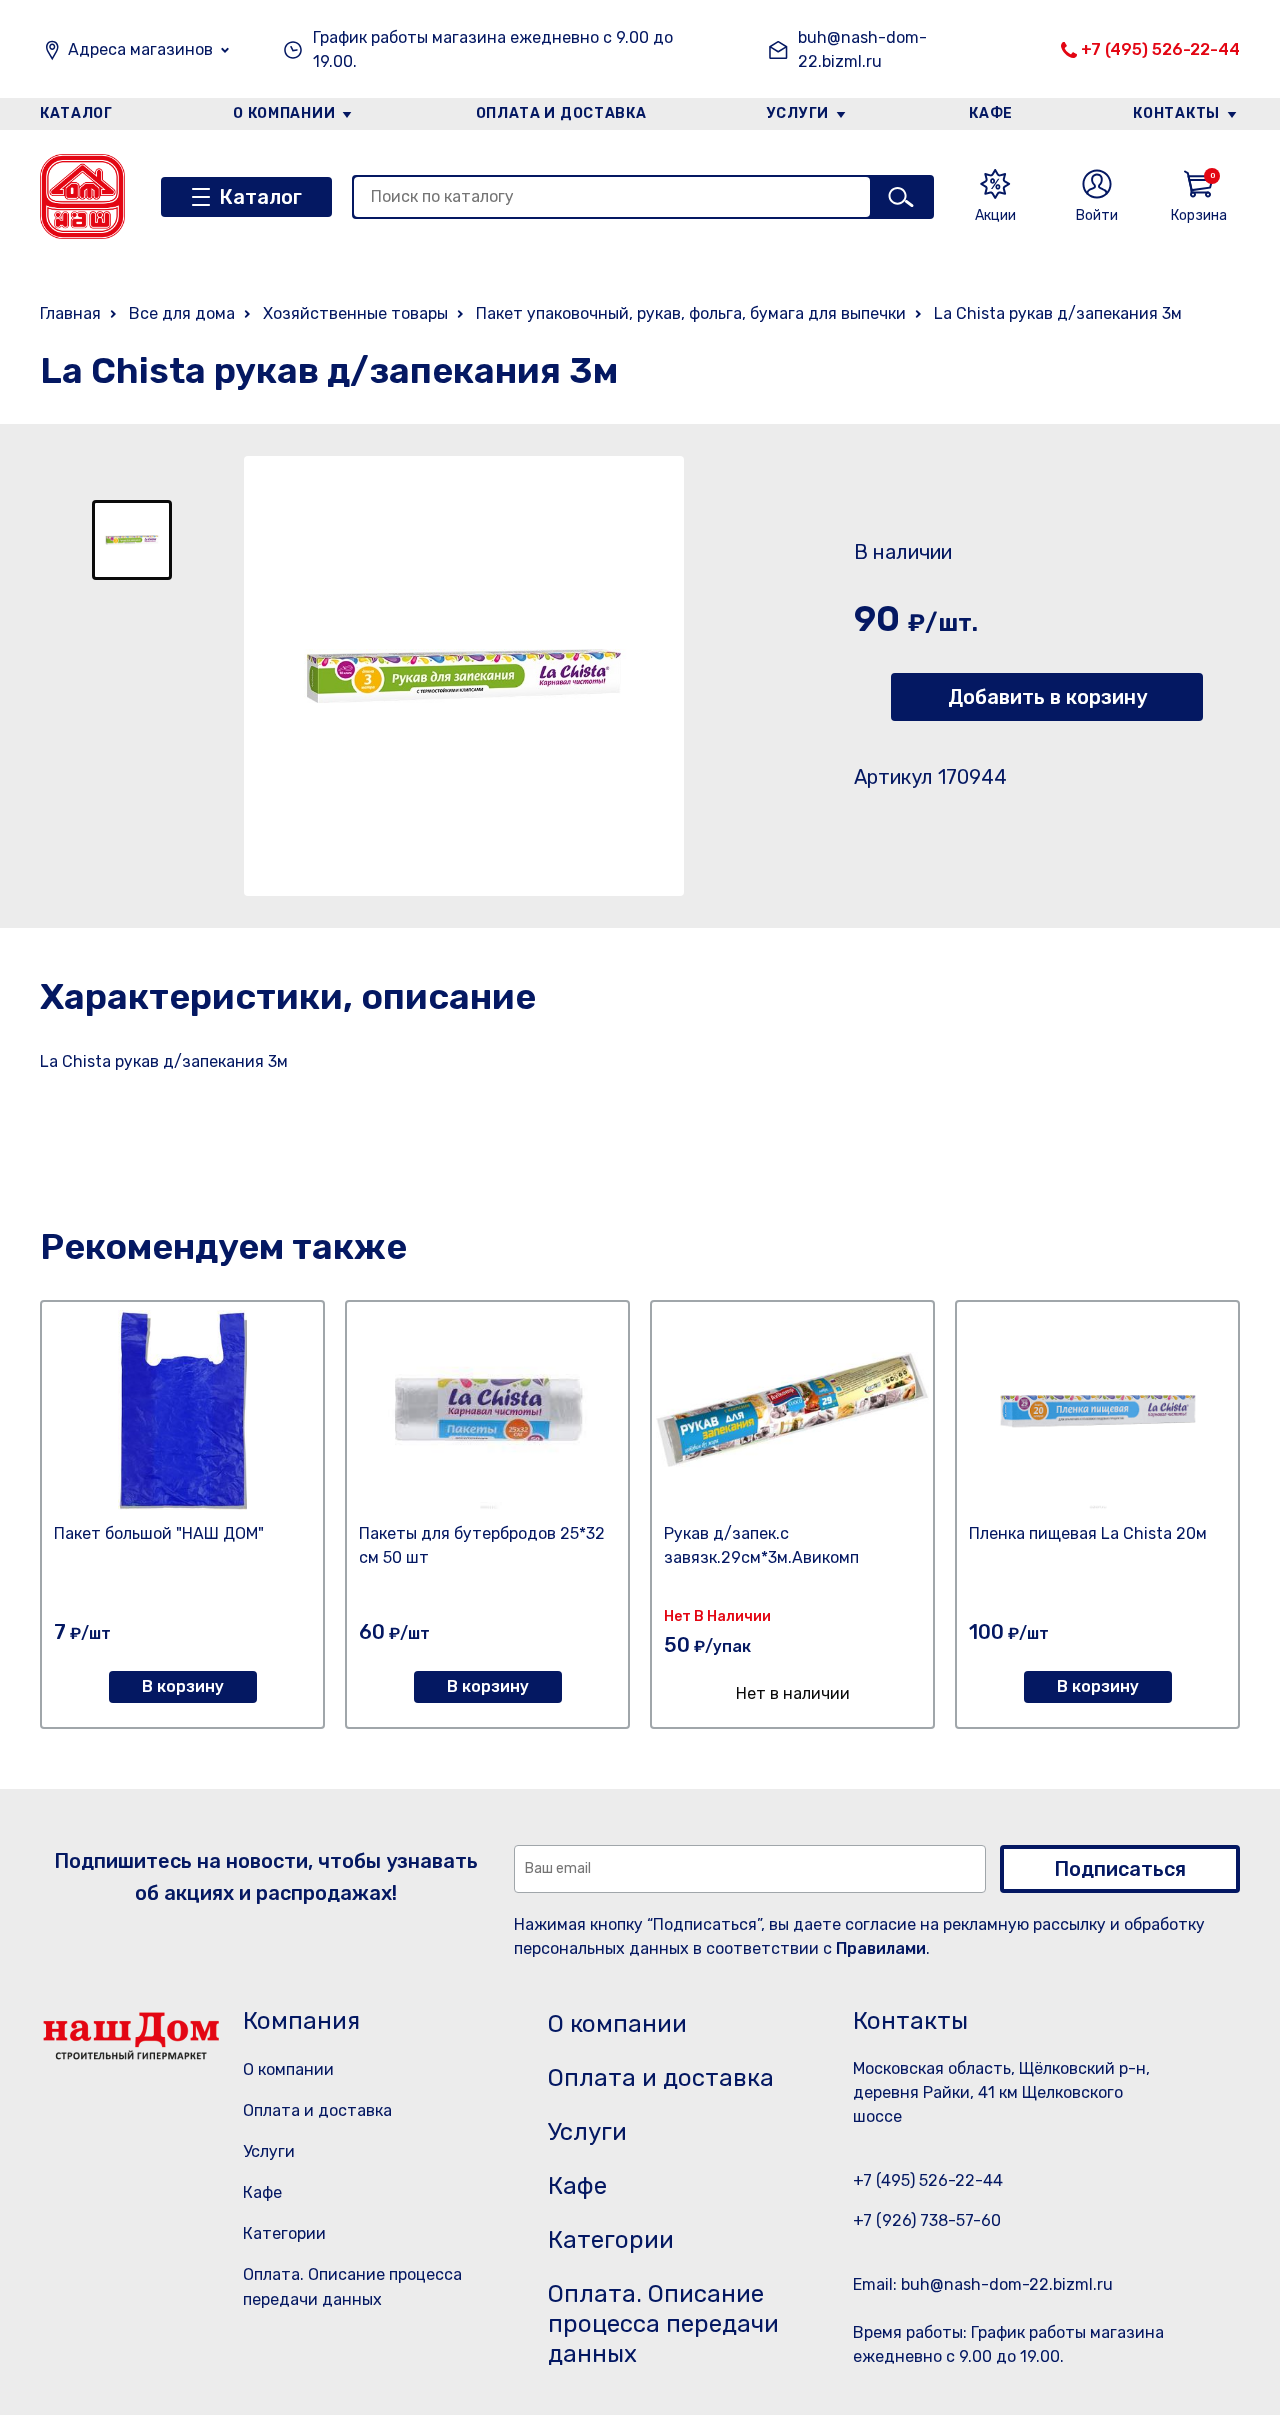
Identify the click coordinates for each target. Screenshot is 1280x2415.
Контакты (1176, 113)
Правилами (881, 1948)
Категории (284, 2233)
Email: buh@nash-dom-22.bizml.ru (983, 2284)
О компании (284, 113)
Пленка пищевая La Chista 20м (1088, 1533)
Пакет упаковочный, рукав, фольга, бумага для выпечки (691, 313)
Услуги (798, 113)
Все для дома (182, 313)
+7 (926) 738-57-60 (927, 2220)
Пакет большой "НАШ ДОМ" (159, 1533)
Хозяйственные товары (355, 313)
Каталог (76, 113)
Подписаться (1120, 1869)
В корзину (183, 1686)
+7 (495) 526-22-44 (1160, 49)
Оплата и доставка (561, 113)
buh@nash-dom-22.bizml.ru (862, 49)
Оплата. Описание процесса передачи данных (663, 2324)
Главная (70, 313)
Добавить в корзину (1047, 697)
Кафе (991, 113)
